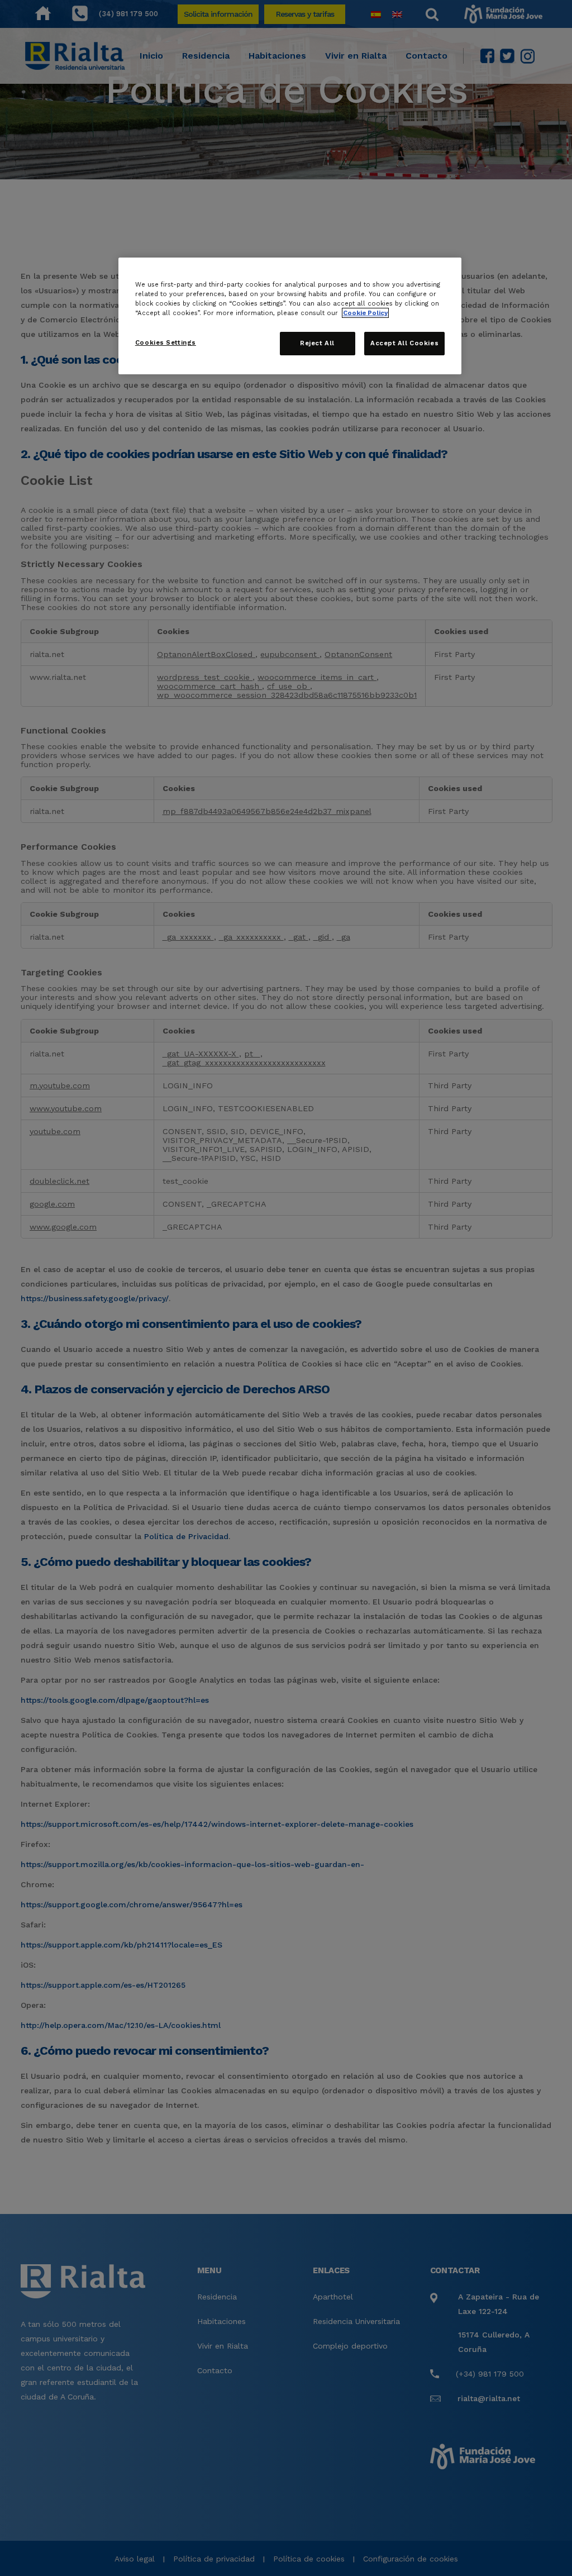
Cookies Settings (166, 342)
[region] (290, 316)
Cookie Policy (365, 313)
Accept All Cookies (404, 343)
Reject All (317, 343)
